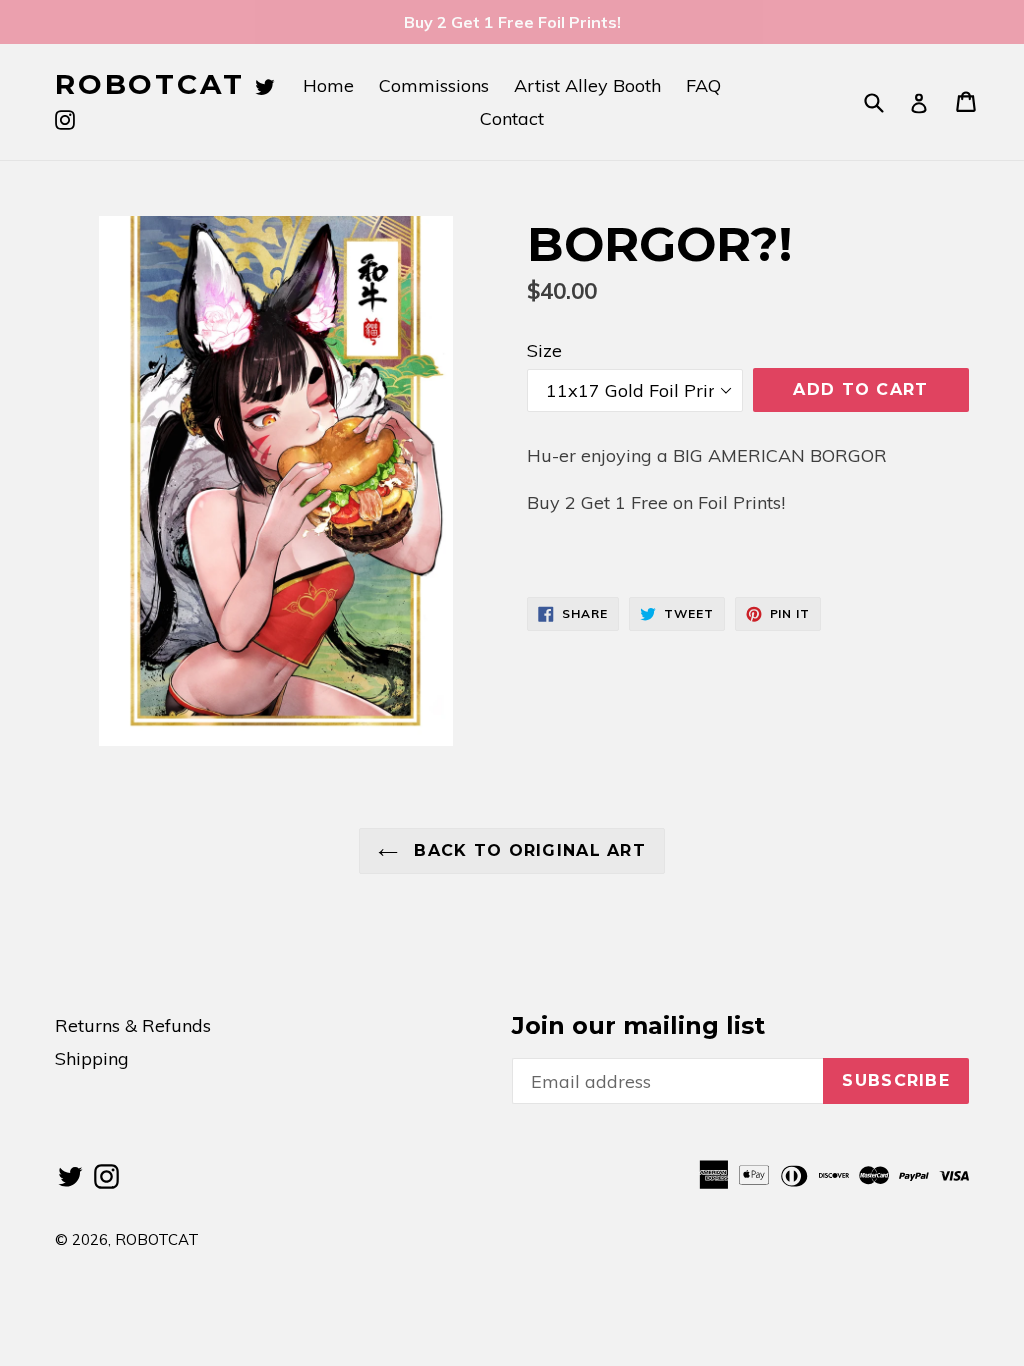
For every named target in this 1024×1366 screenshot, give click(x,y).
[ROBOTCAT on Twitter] (265, 84)
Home (328, 85)
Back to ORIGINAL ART (527, 850)
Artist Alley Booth (587, 85)
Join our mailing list (638, 1026)
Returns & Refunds (133, 1025)
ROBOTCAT (149, 84)
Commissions (434, 85)
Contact (512, 118)
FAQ (703, 85)
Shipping (92, 1058)
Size (544, 350)
